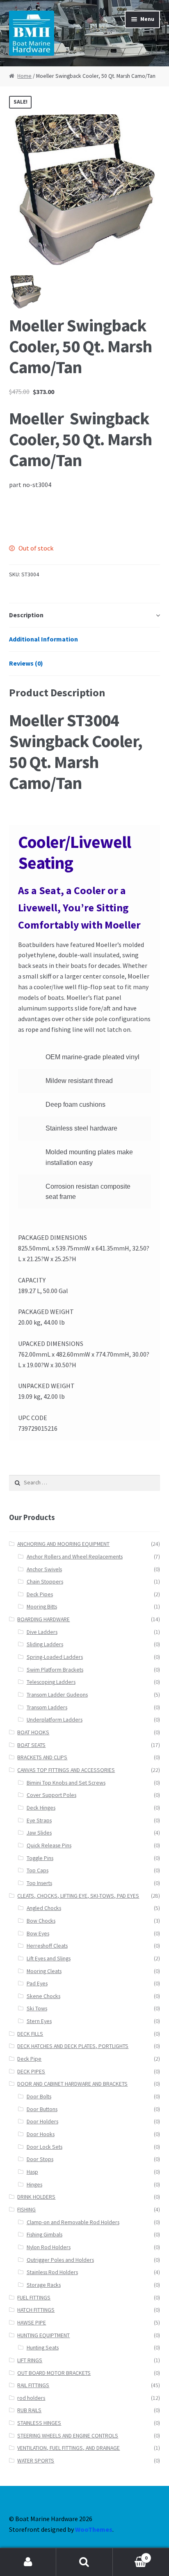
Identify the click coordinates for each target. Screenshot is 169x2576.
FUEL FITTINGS (34, 2298)
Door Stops (40, 2159)
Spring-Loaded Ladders (55, 1657)
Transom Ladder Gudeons (57, 1695)
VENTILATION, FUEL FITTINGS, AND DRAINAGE (69, 2448)
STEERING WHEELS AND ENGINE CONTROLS (68, 2436)
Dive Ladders (42, 1632)
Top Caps (38, 1870)
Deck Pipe (29, 2059)
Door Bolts (39, 2097)
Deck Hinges (41, 1808)
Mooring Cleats (44, 1971)
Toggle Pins (40, 1858)
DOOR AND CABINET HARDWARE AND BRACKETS (72, 2084)
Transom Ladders (47, 1707)
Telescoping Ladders (51, 1682)
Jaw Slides (39, 1833)
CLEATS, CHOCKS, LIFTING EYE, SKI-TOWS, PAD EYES (78, 1896)
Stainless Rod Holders (52, 2272)
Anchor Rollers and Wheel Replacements (75, 1557)
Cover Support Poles (51, 1795)
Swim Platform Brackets (55, 1670)
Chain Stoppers (45, 1582)
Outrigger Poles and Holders (60, 2260)
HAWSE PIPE (32, 2323)
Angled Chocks (44, 1908)
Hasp (32, 2172)
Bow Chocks (41, 1921)
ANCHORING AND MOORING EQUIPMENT (63, 1544)
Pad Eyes (37, 1984)
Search (84, 2562)
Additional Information (43, 639)
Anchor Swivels (44, 1569)
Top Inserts (39, 1883)
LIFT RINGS (30, 2360)
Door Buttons (42, 2109)
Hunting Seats (43, 2348)
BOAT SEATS (31, 1745)
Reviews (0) (26, 663)
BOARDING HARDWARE (43, 1619)
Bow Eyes (38, 1934)
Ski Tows (37, 2008)
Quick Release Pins (49, 1845)
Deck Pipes (40, 1594)
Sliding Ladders (45, 1644)
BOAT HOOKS (33, 1732)
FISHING (26, 2210)
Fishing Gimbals (45, 2235)
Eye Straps (39, 1820)
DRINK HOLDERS (36, 2197)
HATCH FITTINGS (36, 2310)
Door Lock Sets (45, 2147)
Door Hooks (41, 2134)
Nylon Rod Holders (49, 2247)
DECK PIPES (31, 2072)
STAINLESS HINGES (39, 2423)
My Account (28, 2562)
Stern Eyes (39, 2021)
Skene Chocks (43, 1996)
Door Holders (42, 2122)
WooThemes (94, 2529)
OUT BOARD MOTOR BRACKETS (54, 2373)
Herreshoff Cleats (47, 1946)
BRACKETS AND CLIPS (42, 1757)
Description (26, 615)
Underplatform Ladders (55, 1720)
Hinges (34, 2185)
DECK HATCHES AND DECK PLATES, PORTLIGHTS (73, 2046)
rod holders (31, 2398)
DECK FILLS (30, 2034)
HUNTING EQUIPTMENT (43, 2335)
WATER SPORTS (36, 2461)
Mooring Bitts (42, 1607)
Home (24, 76)
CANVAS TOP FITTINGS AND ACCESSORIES (66, 1770)
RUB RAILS (29, 2410)
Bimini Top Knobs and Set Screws (66, 1783)
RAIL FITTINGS (33, 2385)
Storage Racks (44, 2285)
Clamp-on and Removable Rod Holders (73, 2222)
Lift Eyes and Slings (49, 1959)
